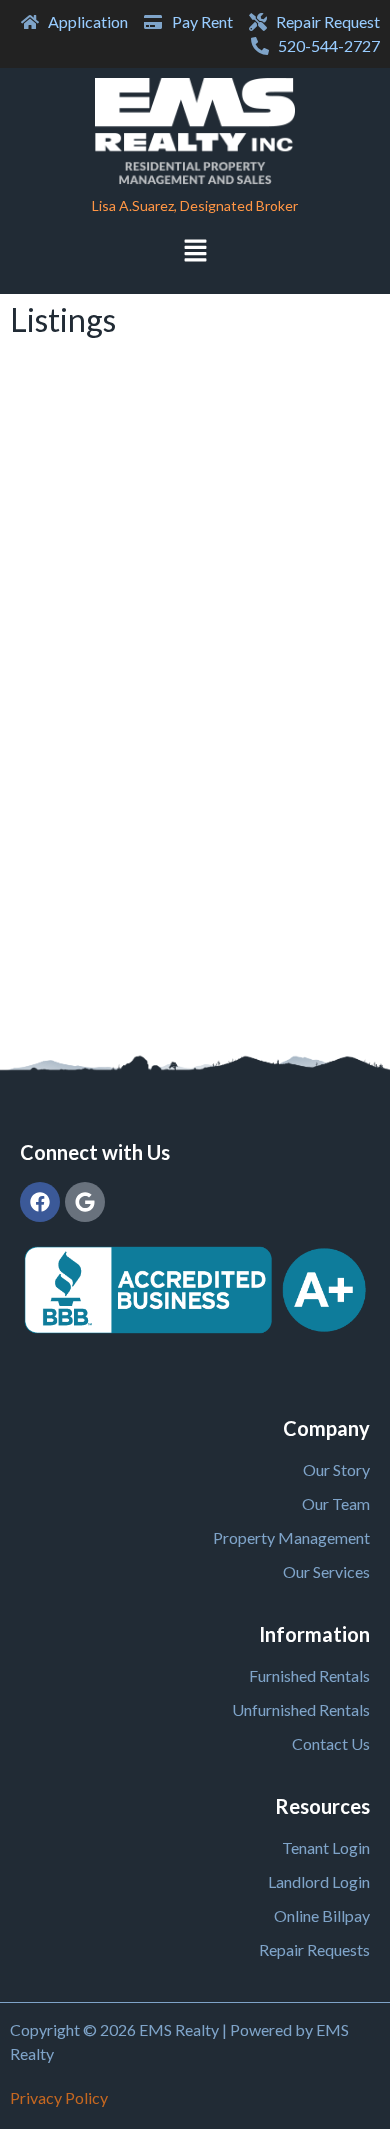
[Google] (85, 1202)
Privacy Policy (59, 2097)
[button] (195, 252)
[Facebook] (40, 1202)
